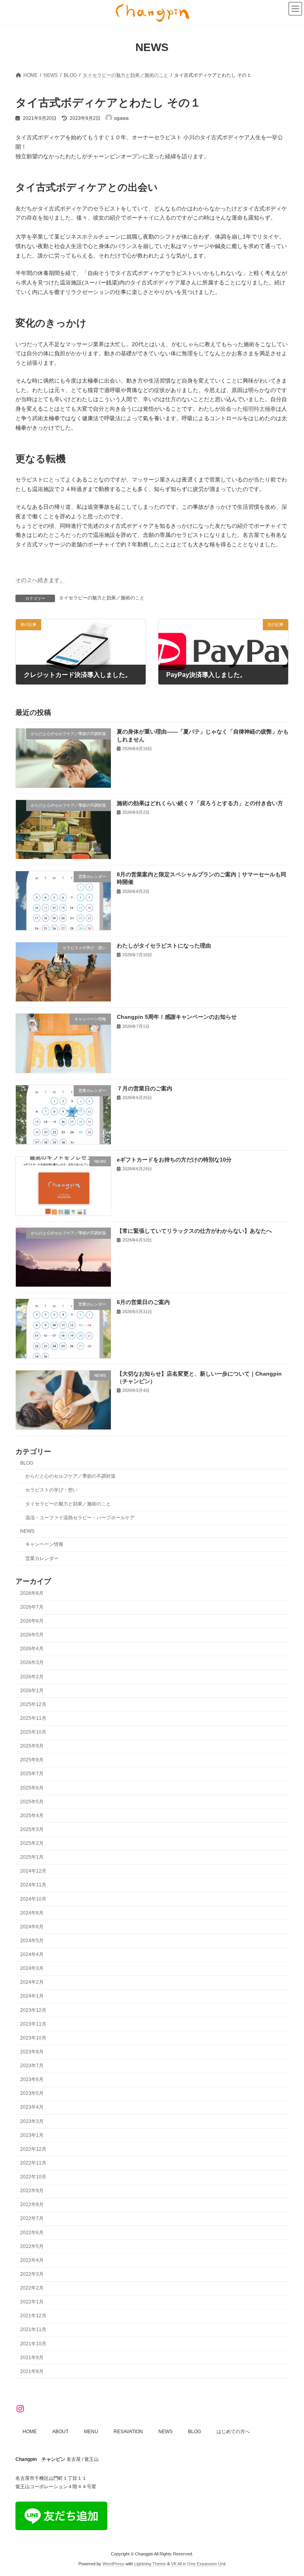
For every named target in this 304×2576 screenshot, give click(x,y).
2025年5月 (32, 1802)
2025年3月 (32, 1829)
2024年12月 (33, 1871)
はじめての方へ (233, 2432)
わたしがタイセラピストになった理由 (164, 946)
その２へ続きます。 (40, 580)
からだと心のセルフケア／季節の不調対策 (70, 1476)
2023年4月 (32, 2108)
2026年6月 (32, 1621)
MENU (91, 2432)
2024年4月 (32, 1955)
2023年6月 (32, 2080)
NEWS (27, 1532)
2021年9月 (32, 2358)
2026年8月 (32, 1593)
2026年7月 (32, 1607)
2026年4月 (32, 1649)
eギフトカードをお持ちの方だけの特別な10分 (174, 1160)
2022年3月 (32, 2274)
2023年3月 (32, 2121)
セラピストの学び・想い (51, 1490)
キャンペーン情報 (44, 1545)
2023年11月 (33, 2024)
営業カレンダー (42, 1558)
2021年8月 (32, 2371)
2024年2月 (32, 1983)
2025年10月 (33, 1732)
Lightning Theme (150, 2564)
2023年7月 (32, 2066)
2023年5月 (32, 2094)
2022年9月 (32, 2191)
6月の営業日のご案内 (143, 1302)
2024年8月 (32, 1913)
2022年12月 (33, 2149)
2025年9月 (32, 1746)
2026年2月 (32, 1677)
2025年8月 (32, 1760)
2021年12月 (33, 2316)
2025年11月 (33, 1718)
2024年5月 (32, 1941)
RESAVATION (128, 2432)
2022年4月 (32, 2260)
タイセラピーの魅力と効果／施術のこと (102, 598)
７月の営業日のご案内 (144, 1088)
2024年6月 (32, 1927)
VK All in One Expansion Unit (198, 2564)
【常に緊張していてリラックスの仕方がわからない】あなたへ (194, 1231)
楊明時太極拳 (259, 409)
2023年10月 (33, 2038)
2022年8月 (32, 2205)
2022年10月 (33, 2177)
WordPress (113, 2564)
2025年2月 (32, 1844)
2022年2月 (32, 2288)
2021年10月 (33, 2344)
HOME (30, 2432)
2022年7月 (32, 2219)
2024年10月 (33, 1899)
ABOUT (60, 2432)
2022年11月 (33, 2163)
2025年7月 (32, 1774)
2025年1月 (32, 1858)
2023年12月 (33, 2010)
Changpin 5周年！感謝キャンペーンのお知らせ (177, 1017)
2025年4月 (32, 1816)
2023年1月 (32, 2135)
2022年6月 (32, 2233)
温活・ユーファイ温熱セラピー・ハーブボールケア (80, 1518)
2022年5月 (32, 2246)
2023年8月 (32, 2052)
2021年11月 (33, 2330)
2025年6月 (32, 1788)
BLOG (27, 1463)
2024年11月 (33, 1885)
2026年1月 (32, 1691)
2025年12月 (33, 1704)
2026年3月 (32, 1663)
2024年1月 (32, 1996)
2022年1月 (32, 2302)
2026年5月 (32, 1635)
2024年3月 (32, 1969)
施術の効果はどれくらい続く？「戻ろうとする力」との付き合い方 (200, 803)
